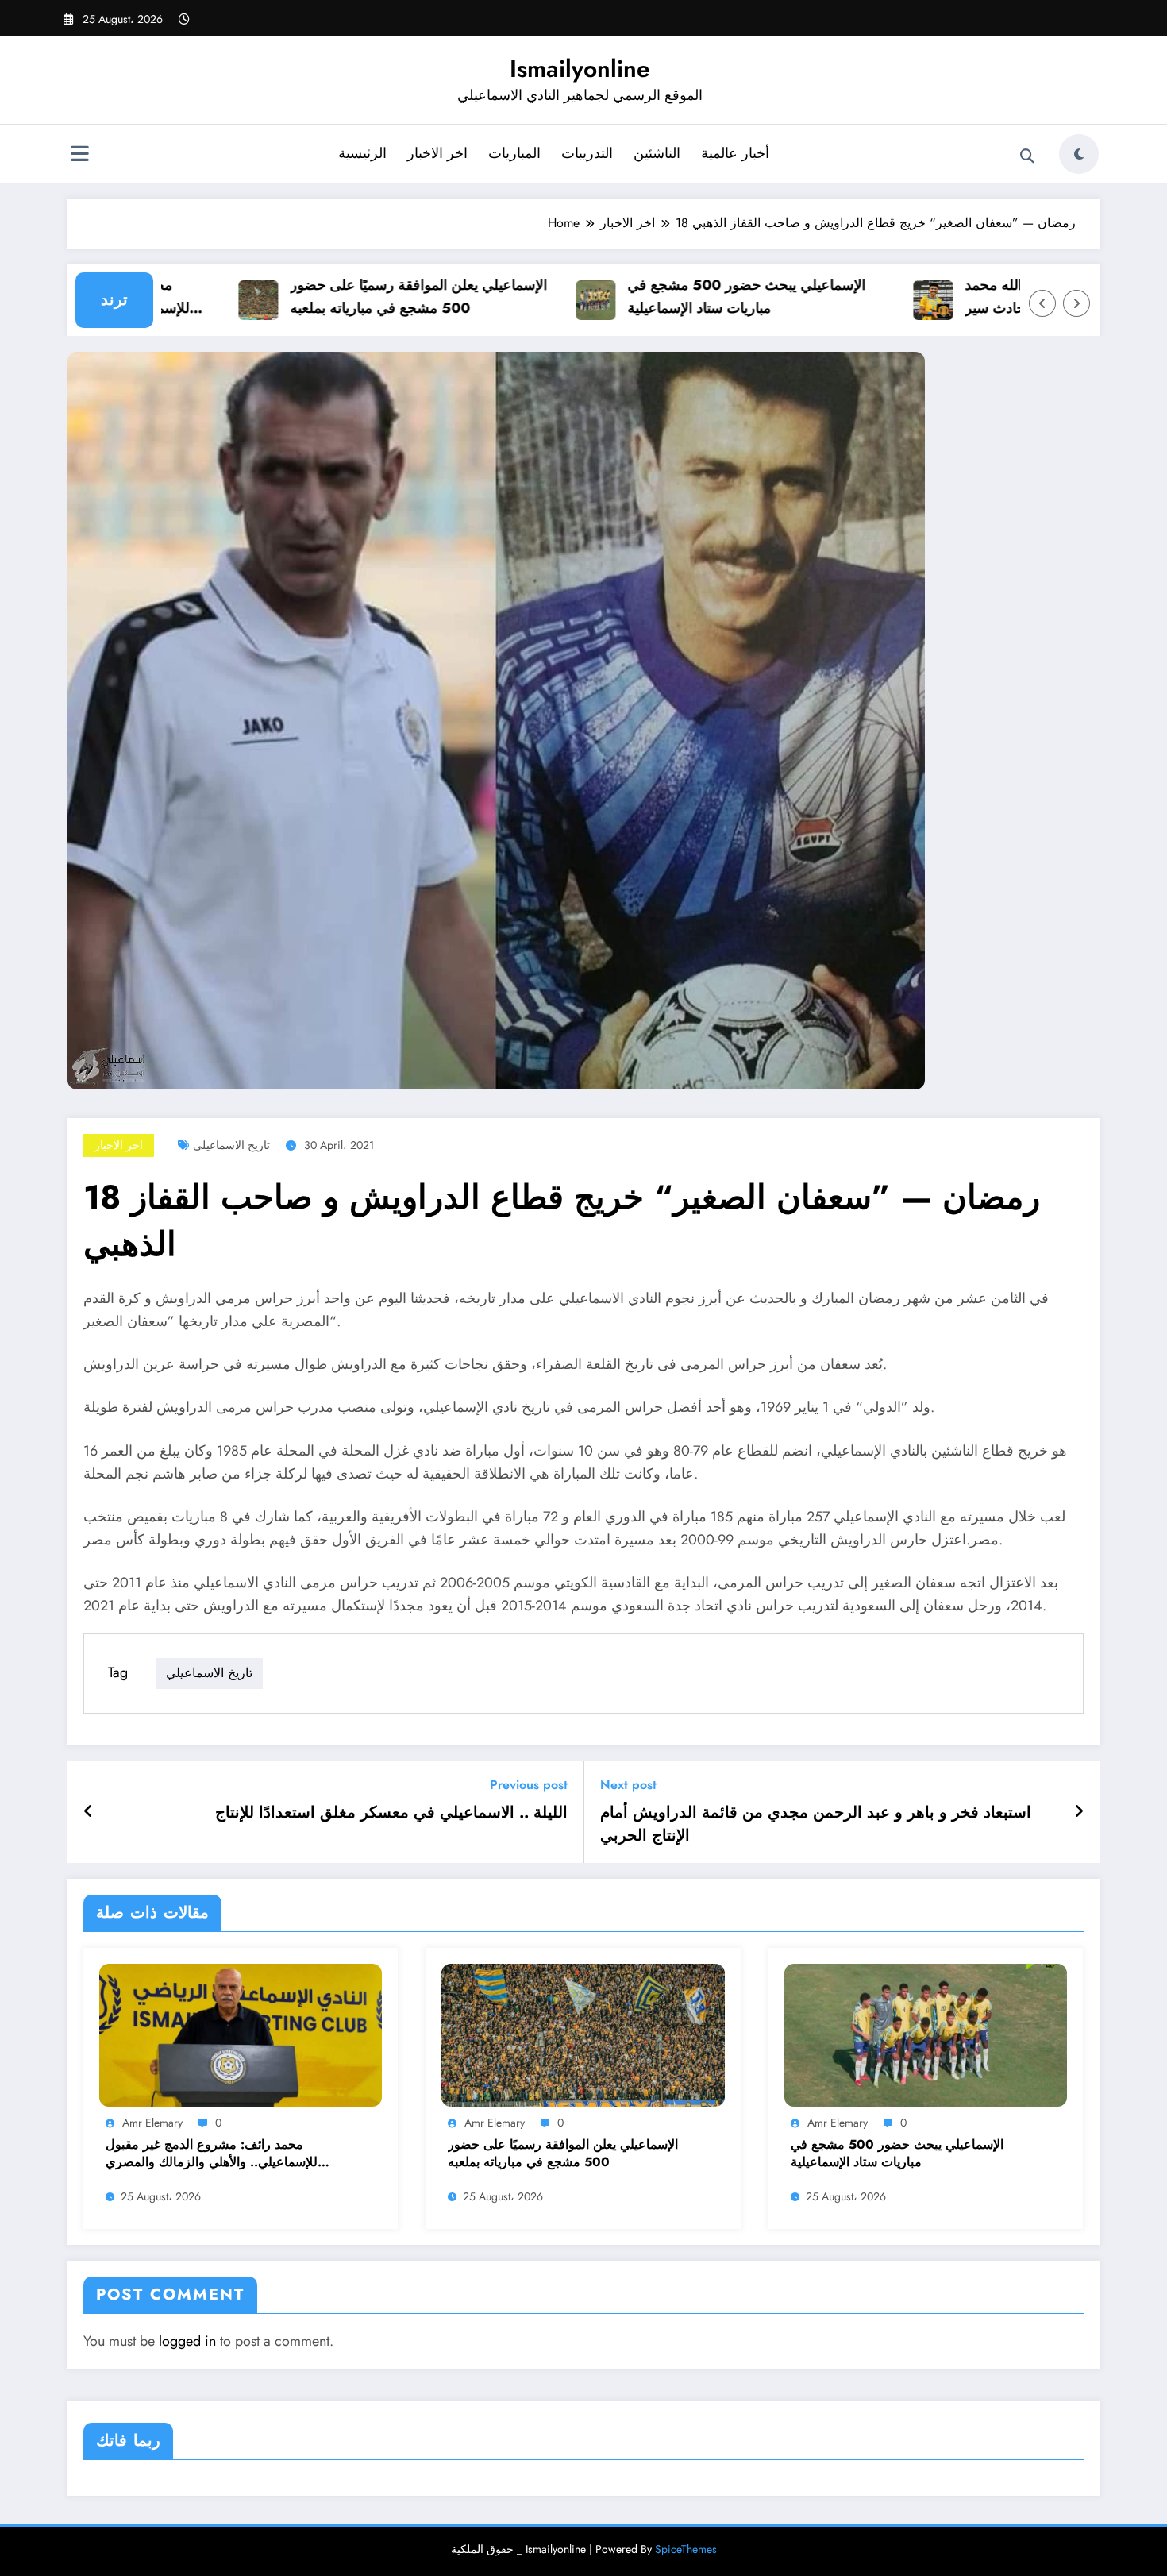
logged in (187, 2341)
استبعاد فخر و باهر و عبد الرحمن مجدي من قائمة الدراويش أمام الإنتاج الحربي (816, 1824)
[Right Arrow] (1076, 303)
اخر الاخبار (437, 153)
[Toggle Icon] (79, 156)
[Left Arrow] (1042, 303)
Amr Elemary (152, 2123)
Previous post (529, 1785)
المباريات (514, 153)
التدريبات (587, 153)
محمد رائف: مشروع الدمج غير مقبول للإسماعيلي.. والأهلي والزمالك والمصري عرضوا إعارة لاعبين (212, 2154)
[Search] (1027, 156)
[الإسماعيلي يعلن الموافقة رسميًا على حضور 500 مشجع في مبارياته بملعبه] (583, 2034)
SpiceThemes (686, 2549)
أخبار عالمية (735, 153)
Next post (628, 1785)
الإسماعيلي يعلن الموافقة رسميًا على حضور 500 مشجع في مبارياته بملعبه (375, 297)
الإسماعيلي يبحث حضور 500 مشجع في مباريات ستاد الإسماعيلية (703, 297)
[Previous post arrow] (89, 1812)
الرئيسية (362, 153)
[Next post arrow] (1079, 1812)
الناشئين (657, 153)
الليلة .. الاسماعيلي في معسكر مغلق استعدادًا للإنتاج (391, 1813)
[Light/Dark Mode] (1079, 154)
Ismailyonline (580, 69)
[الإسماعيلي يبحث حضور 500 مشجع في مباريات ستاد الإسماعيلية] (926, 2034)
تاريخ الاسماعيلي (231, 1145)
